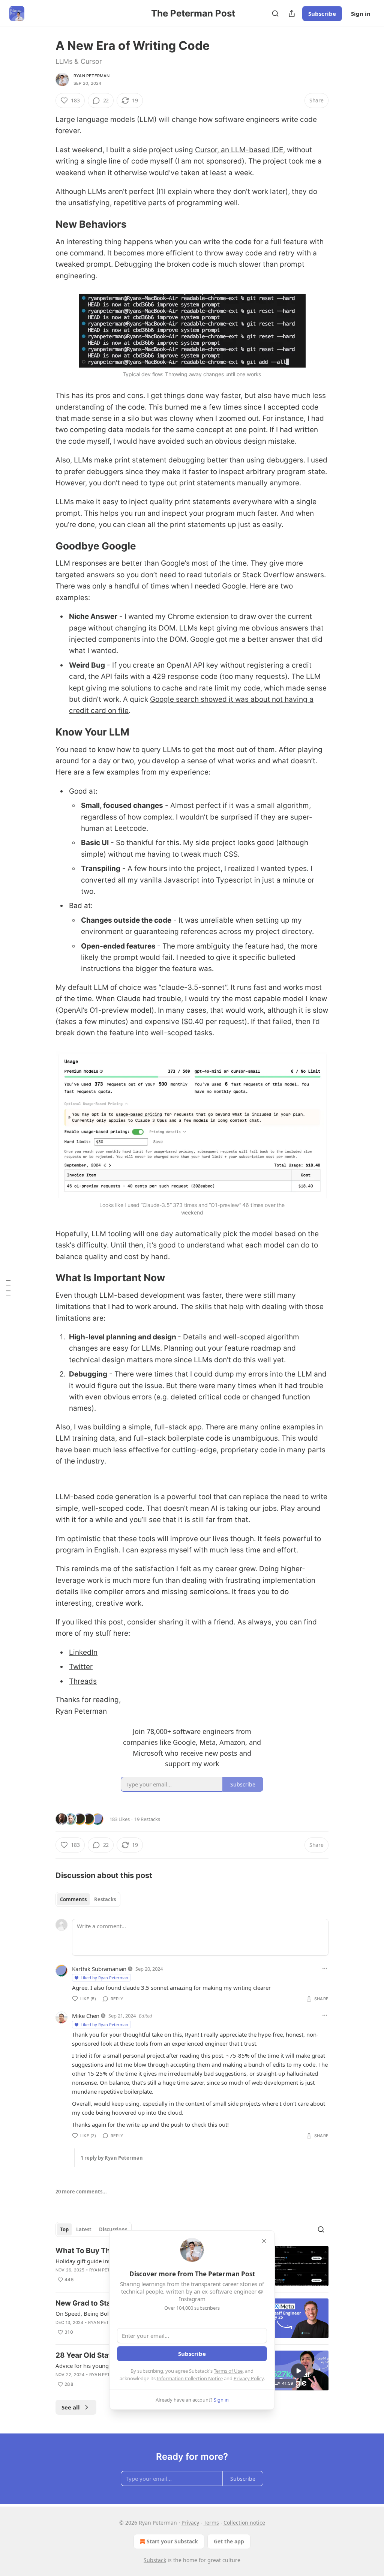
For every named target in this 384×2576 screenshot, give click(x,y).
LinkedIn (83, 1652)
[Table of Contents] (8, 1288)
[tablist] (88, 1899)
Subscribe (322, 14)
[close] (264, 2241)
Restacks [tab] (105, 1899)
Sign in (361, 14)
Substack (155, 2560)
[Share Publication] (292, 14)
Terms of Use (228, 2371)
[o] (298, 2371)
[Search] (275, 14)
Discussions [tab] (113, 2229)
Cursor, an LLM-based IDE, (240, 150)
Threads (83, 1681)
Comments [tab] (73, 1899)
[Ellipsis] (325, 1968)
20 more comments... (81, 2192)
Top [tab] (64, 2229)
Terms (211, 2523)
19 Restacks (147, 1819)
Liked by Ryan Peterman (104, 1978)
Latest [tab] (84, 2229)
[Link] (45, 224)
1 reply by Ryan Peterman (112, 2158)
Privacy (190, 2523)
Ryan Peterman (92, 76)
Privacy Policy (249, 2378)
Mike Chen (86, 2016)
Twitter (81, 1667)
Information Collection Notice (190, 2378)
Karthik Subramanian (99, 1969)
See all (71, 2407)
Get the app (229, 2541)
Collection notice (244, 2523)
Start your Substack (172, 2541)
